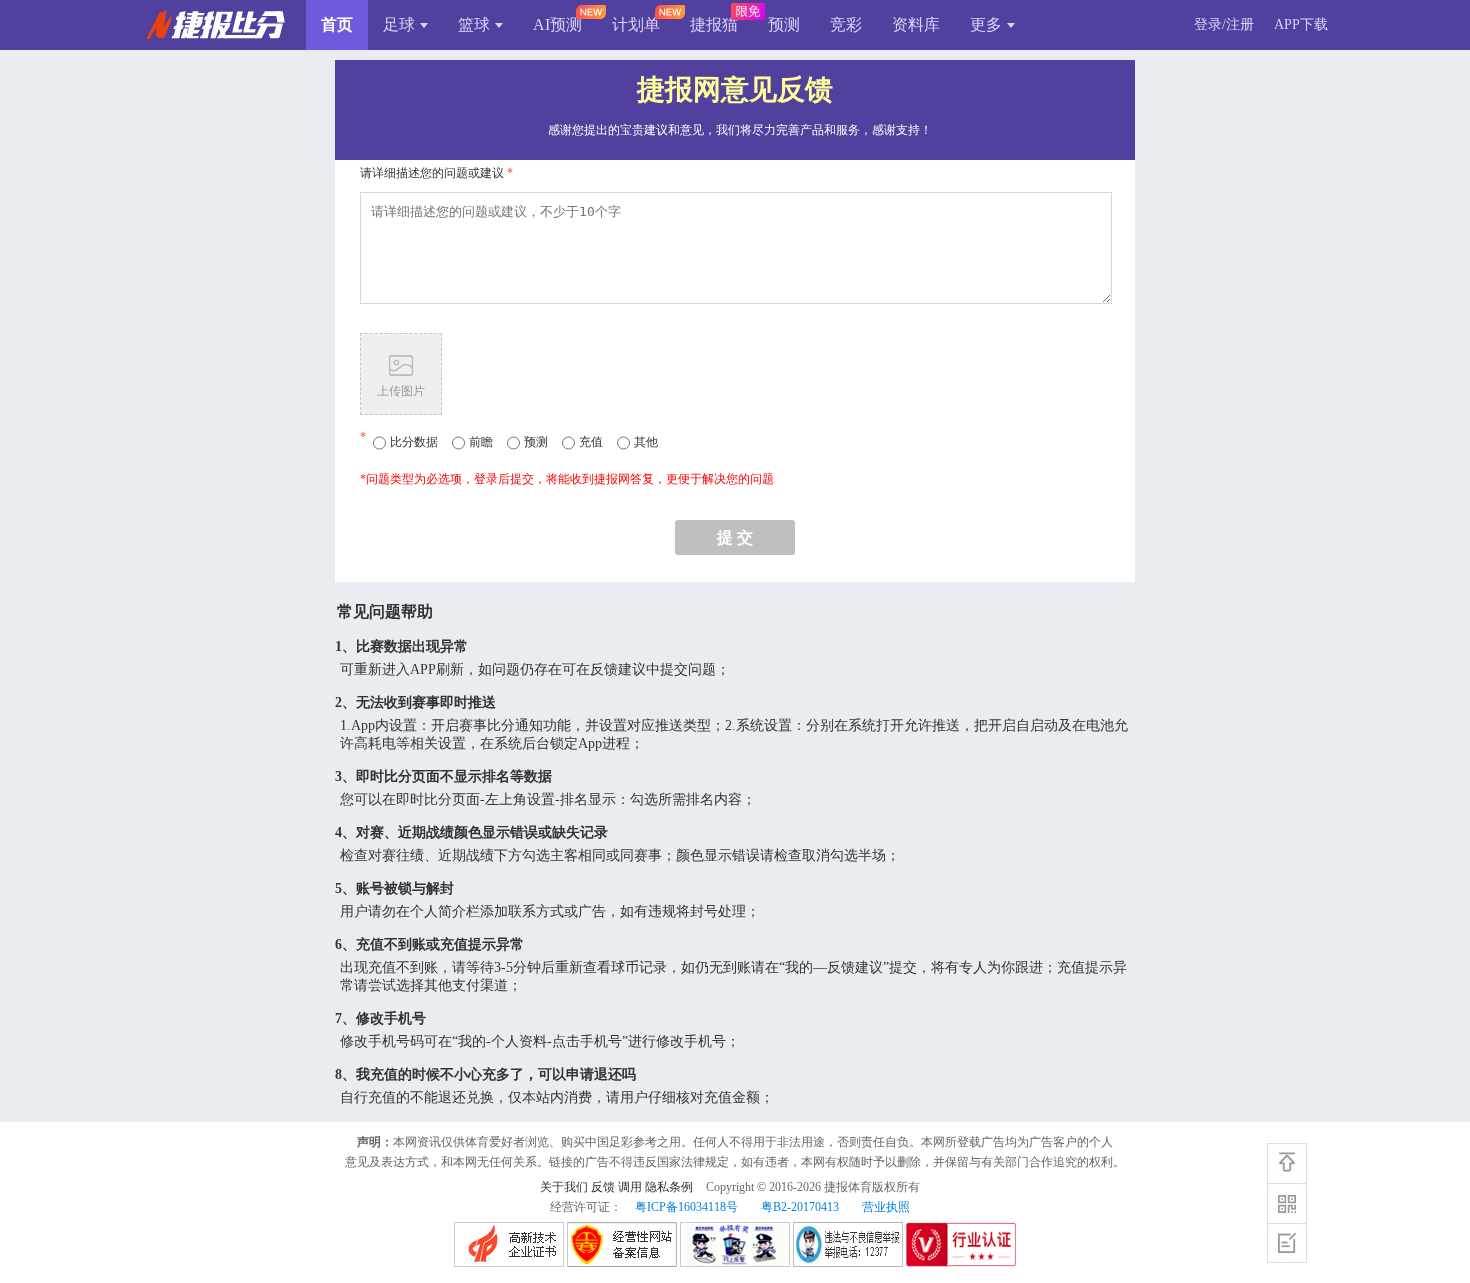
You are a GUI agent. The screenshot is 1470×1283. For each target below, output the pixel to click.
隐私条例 (669, 1187)
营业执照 (886, 1207)
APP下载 (1301, 24)
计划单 (636, 24)
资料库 (916, 24)
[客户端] (1287, 1203)
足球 (399, 24)
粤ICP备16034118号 (686, 1207)
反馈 (603, 1187)
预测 (784, 24)
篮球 (474, 24)
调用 (630, 1187)
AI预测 (557, 24)
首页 (337, 24)
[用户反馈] (1287, 1243)
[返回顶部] (1287, 1163)
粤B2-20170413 (800, 1207)
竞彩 (846, 24)
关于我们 (564, 1187)
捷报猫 (714, 24)
